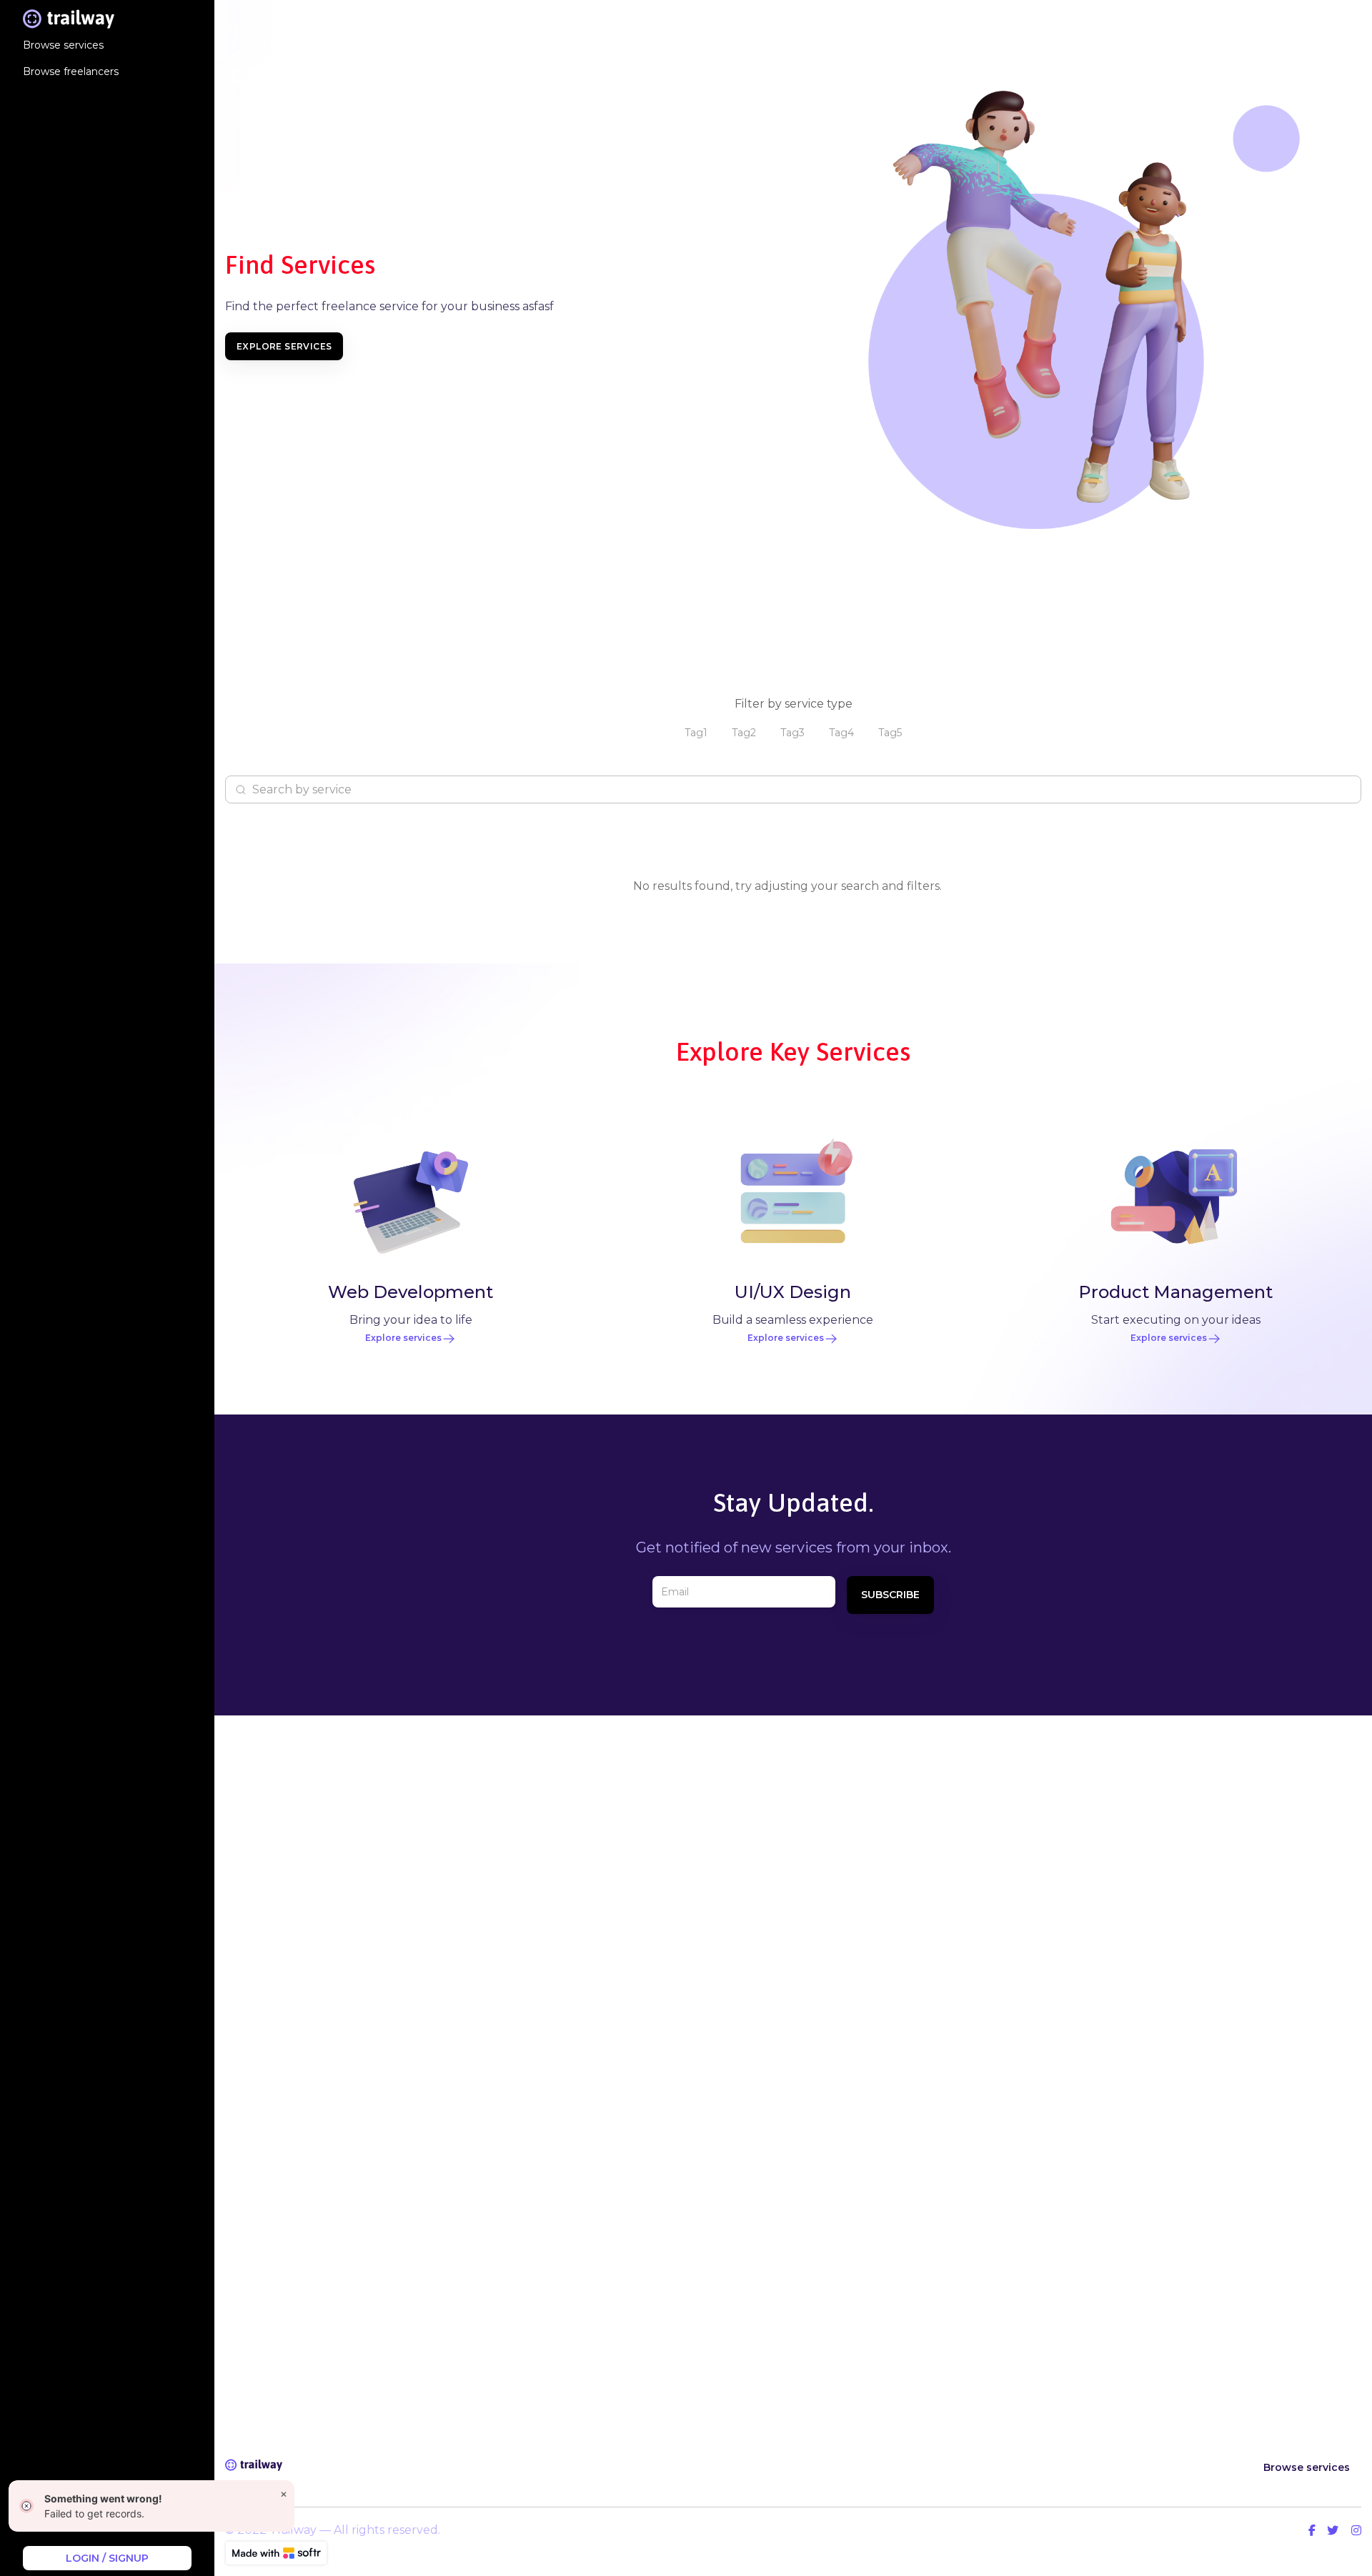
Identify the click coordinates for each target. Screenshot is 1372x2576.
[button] (696, 733)
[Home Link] (69, 19)
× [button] (284, 2493)
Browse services (1307, 2467)
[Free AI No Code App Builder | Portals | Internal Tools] (276, 2553)
